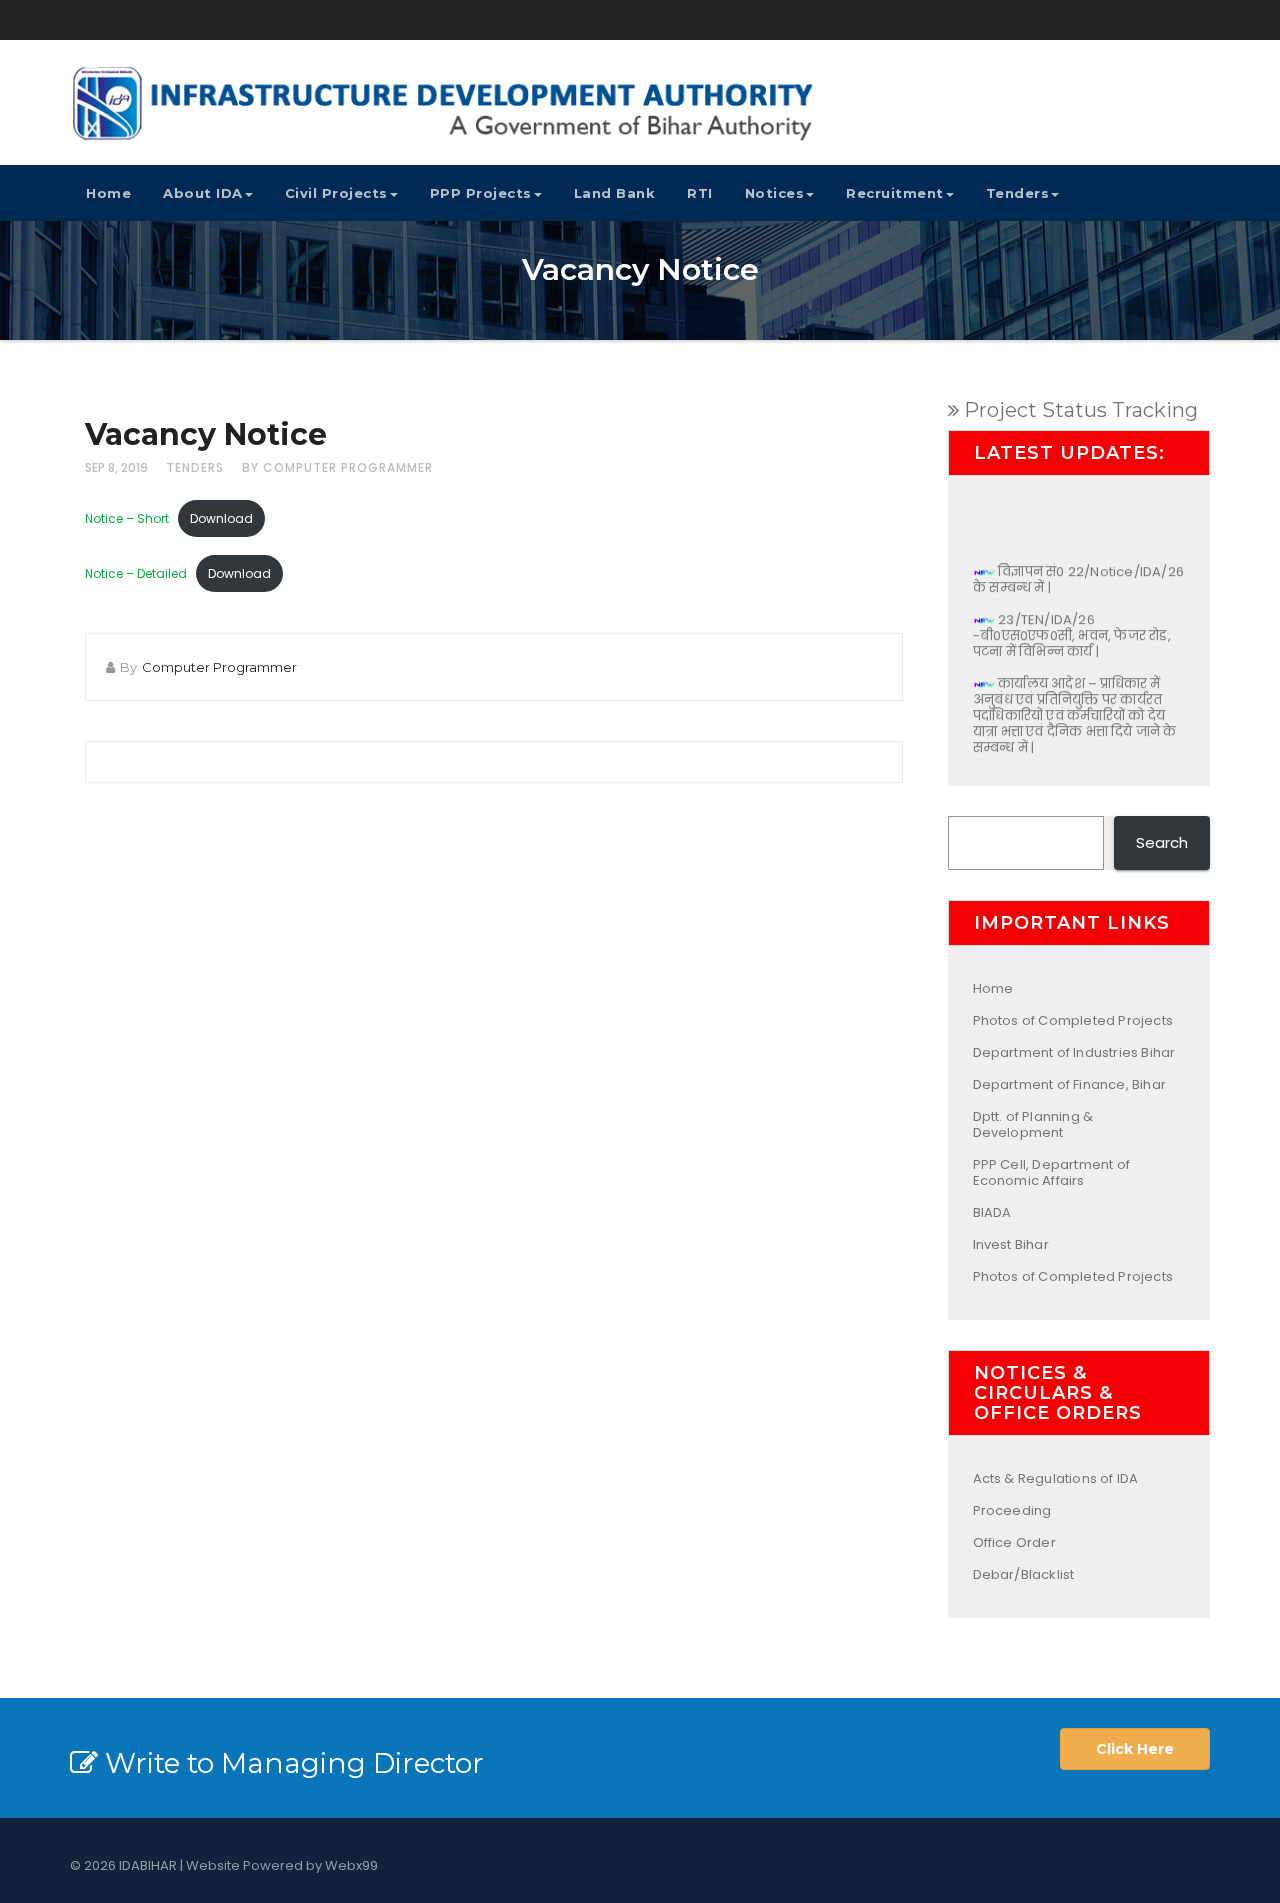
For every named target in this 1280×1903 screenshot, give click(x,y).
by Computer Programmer (337, 467)
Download (221, 518)
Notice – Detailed (136, 573)
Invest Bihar (1011, 1244)
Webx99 (351, 1865)
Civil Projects (336, 193)
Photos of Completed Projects (1073, 1020)
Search (1162, 842)
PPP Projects (481, 193)
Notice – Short (127, 518)
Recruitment (895, 193)
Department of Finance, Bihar (1070, 1084)
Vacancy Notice (206, 434)
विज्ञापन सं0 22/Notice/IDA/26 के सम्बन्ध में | (1078, 569)
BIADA (992, 1212)
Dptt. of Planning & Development (1033, 1124)
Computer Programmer (219, 667)
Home (108, 193)
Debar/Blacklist (1024, 1574)
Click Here (1135, 1749)
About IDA (203, 193)
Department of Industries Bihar (1074, 1052)
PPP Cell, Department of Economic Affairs (1052, 1172)
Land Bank (615, 193)
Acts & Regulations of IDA (1056, 1478)
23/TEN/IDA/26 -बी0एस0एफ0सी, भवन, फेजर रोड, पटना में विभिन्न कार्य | (1072, 625)
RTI (700, 193)
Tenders (1018, 193)
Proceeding (1012, 1510)
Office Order (1014, 1542)
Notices (775, 193)
